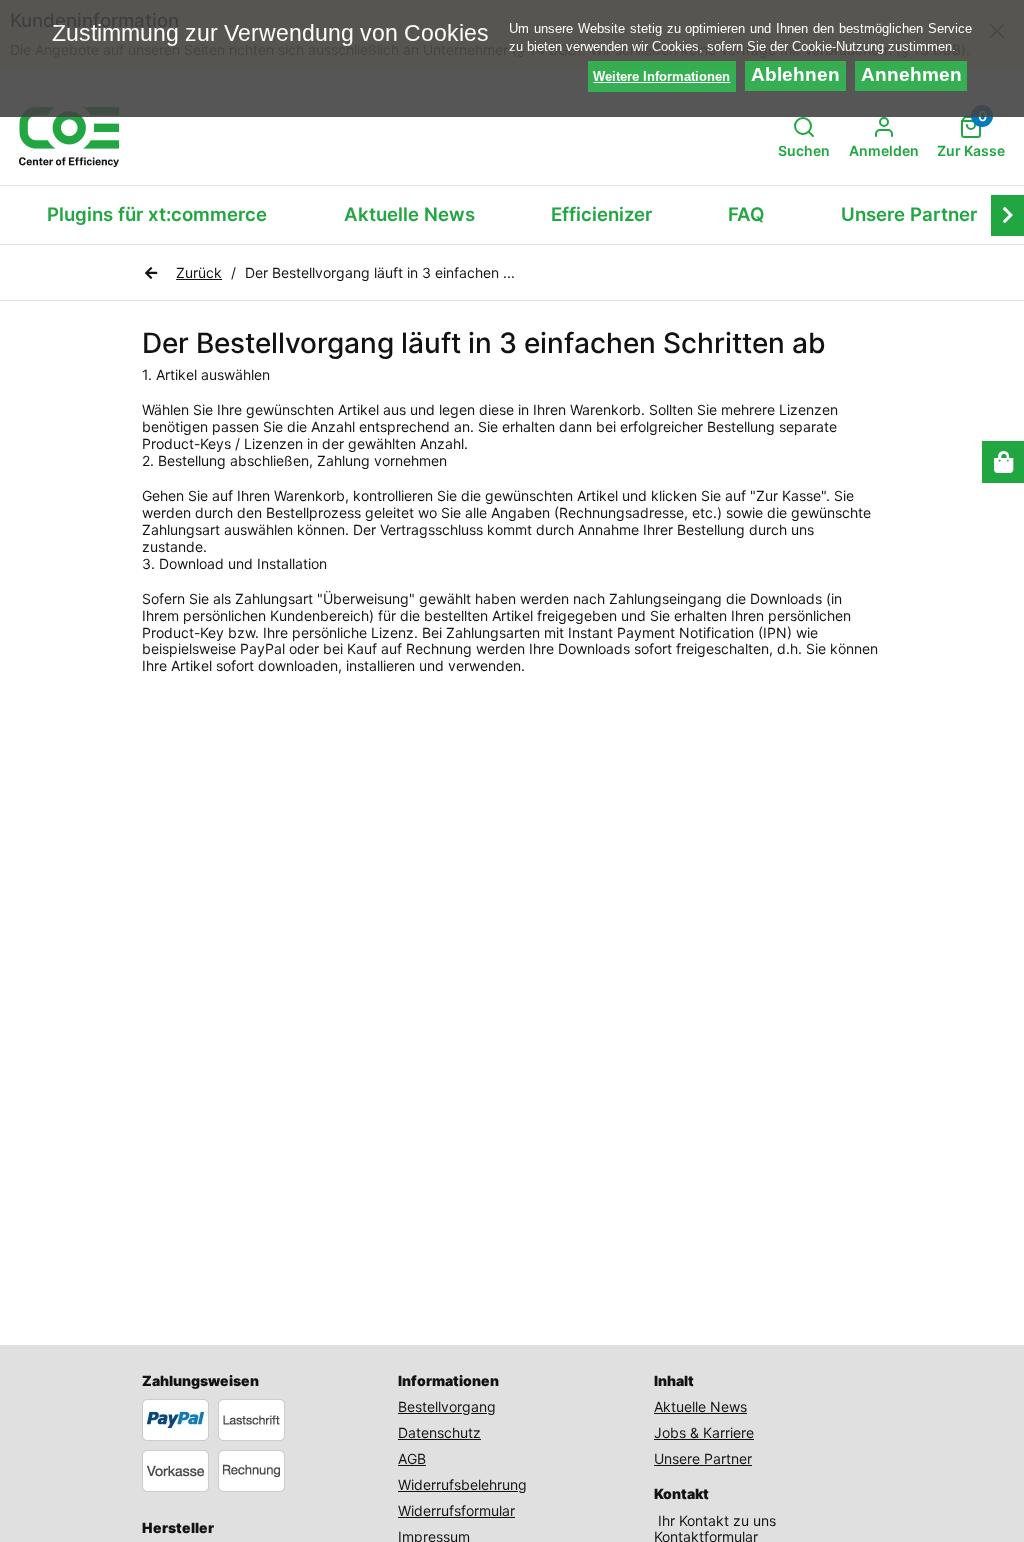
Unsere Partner (909, 214)
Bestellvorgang (447, 1406)
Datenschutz (439, 1432)
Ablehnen (795, 74)
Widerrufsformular (456, 1510)
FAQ (746, 214)
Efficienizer (601, 214)
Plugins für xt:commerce (157, 214)
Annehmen (911, 74)
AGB (412, 1458)
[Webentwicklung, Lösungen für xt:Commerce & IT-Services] (69, 137)
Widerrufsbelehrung (462, 1484)
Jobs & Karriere (704, 1432)
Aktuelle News (409, 214)
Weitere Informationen (661, 76)
